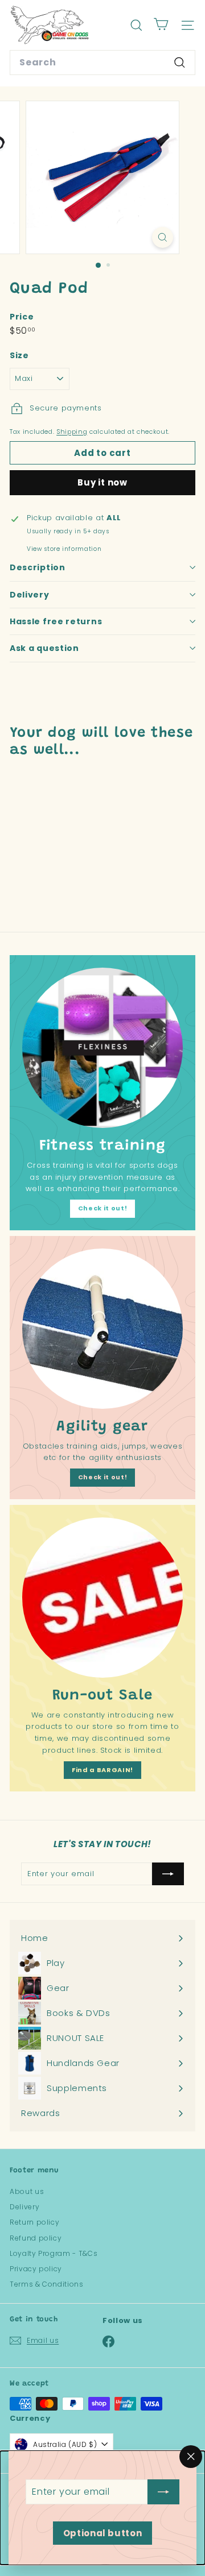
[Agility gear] (102, 1329)
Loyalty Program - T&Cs (54, 2253)
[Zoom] (163, 237)
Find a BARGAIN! (102, 1770)
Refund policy (36, 2238)
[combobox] (102, 63)
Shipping (72, 432)
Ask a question (44, 648)
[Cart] (161, 25)
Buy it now (102, 482)
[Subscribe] (163, 2492)
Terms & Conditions (47, 2284)
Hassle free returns (56, 621)
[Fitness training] (102, 1048)
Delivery (30, 595)
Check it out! (102, 1208)
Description (38, 567)
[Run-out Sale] (102, 1598)
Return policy (34, 2222)
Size (19, 355)
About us (27, 2191)
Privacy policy (36, 2269)
